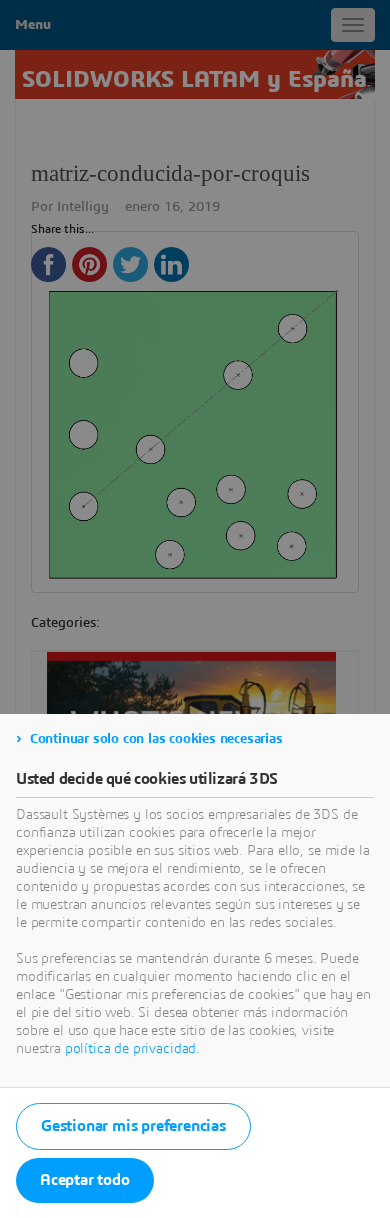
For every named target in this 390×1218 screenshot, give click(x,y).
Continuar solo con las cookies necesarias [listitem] (156, 739)
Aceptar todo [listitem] (85, 1180)
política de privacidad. (132, 1049)
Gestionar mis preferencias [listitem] (133, 1126)
